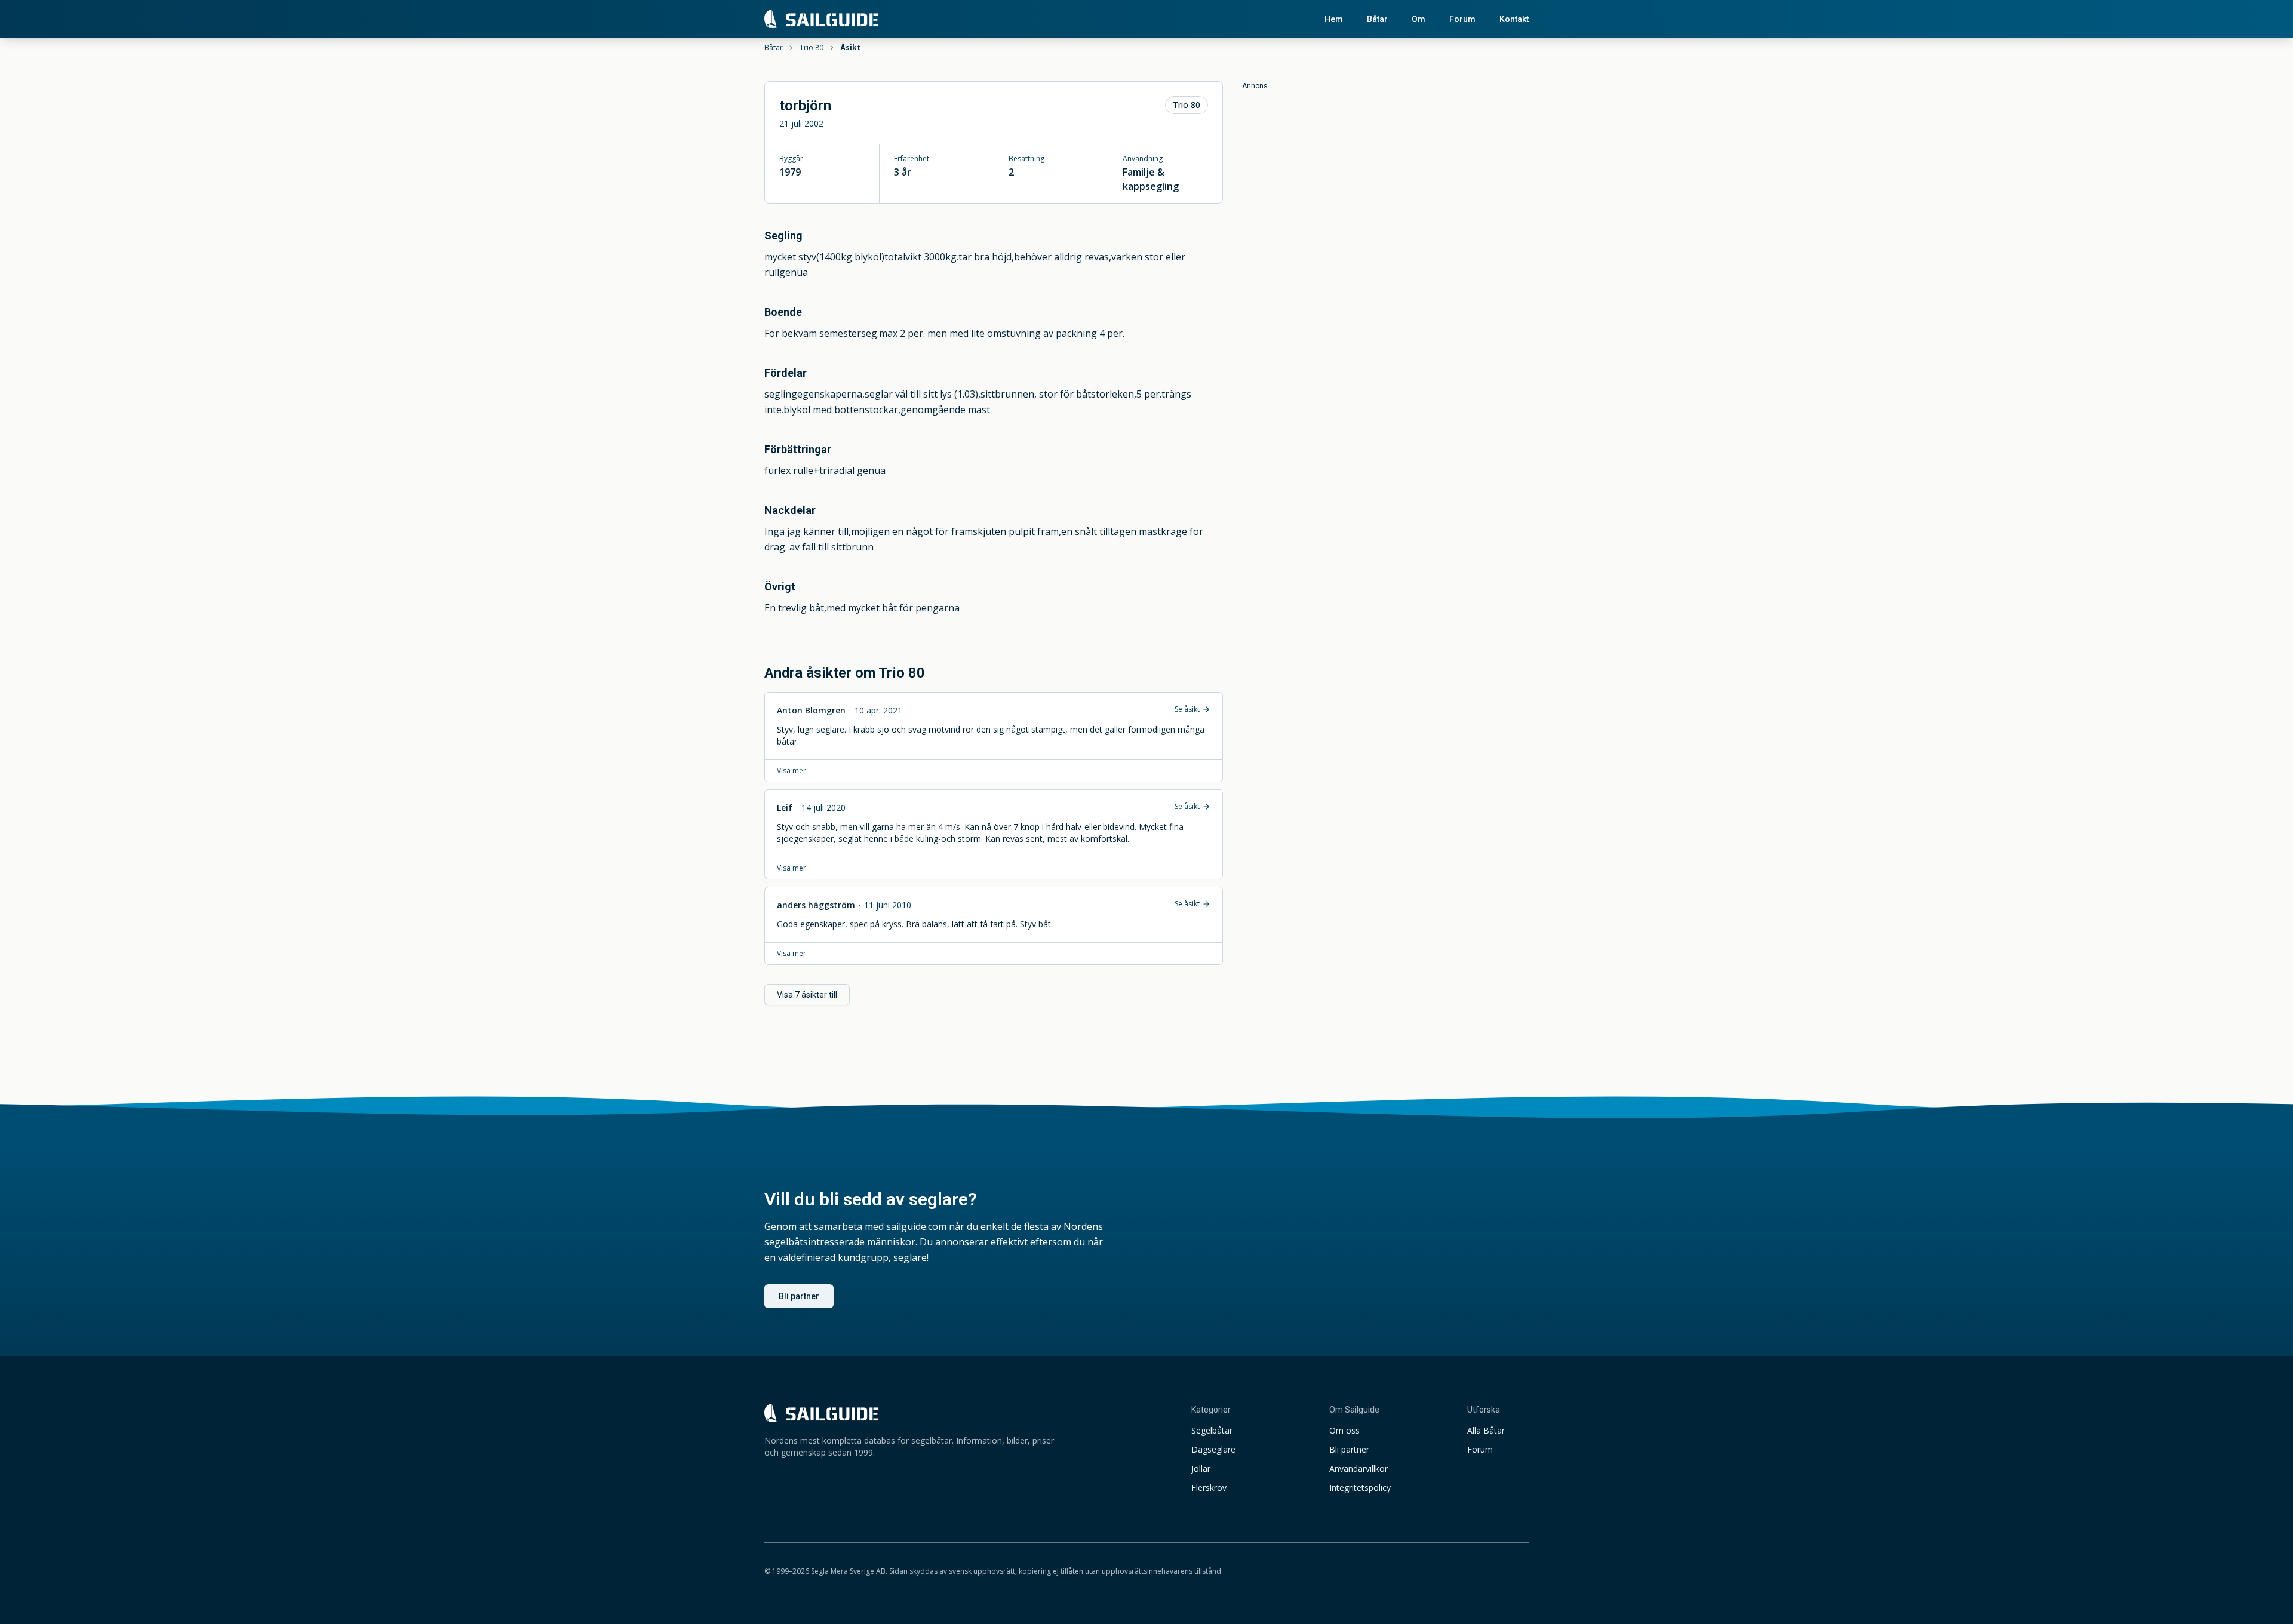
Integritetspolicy (1360, 1488)
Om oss (1344, 1430)
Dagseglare (1213, 1449)
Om (1418, 19)
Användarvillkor (1358, 1468)
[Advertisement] (1385, 174)
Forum (1462, 19)
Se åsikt (1187, 709)
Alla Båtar (1486, 1430)
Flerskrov (1209, 1488)
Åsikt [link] (850, 48)
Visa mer (792, 771)
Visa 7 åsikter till (807, 995)
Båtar (1377, 19)
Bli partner (799, 1296)
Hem (1334, 19)
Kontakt (1514, 19)
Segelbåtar (1212, 1430)
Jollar (1201, 1468)
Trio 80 (812, 48)
